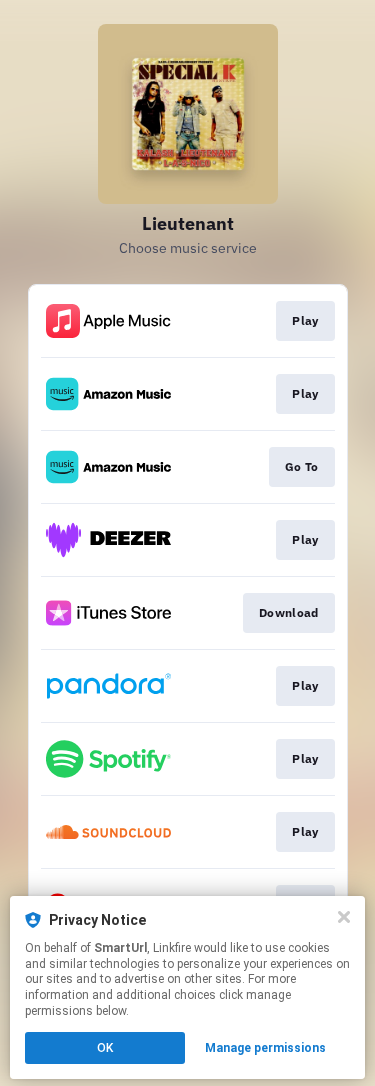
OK (105, 1048)
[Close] (344, 917)
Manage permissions (265, 1048)
